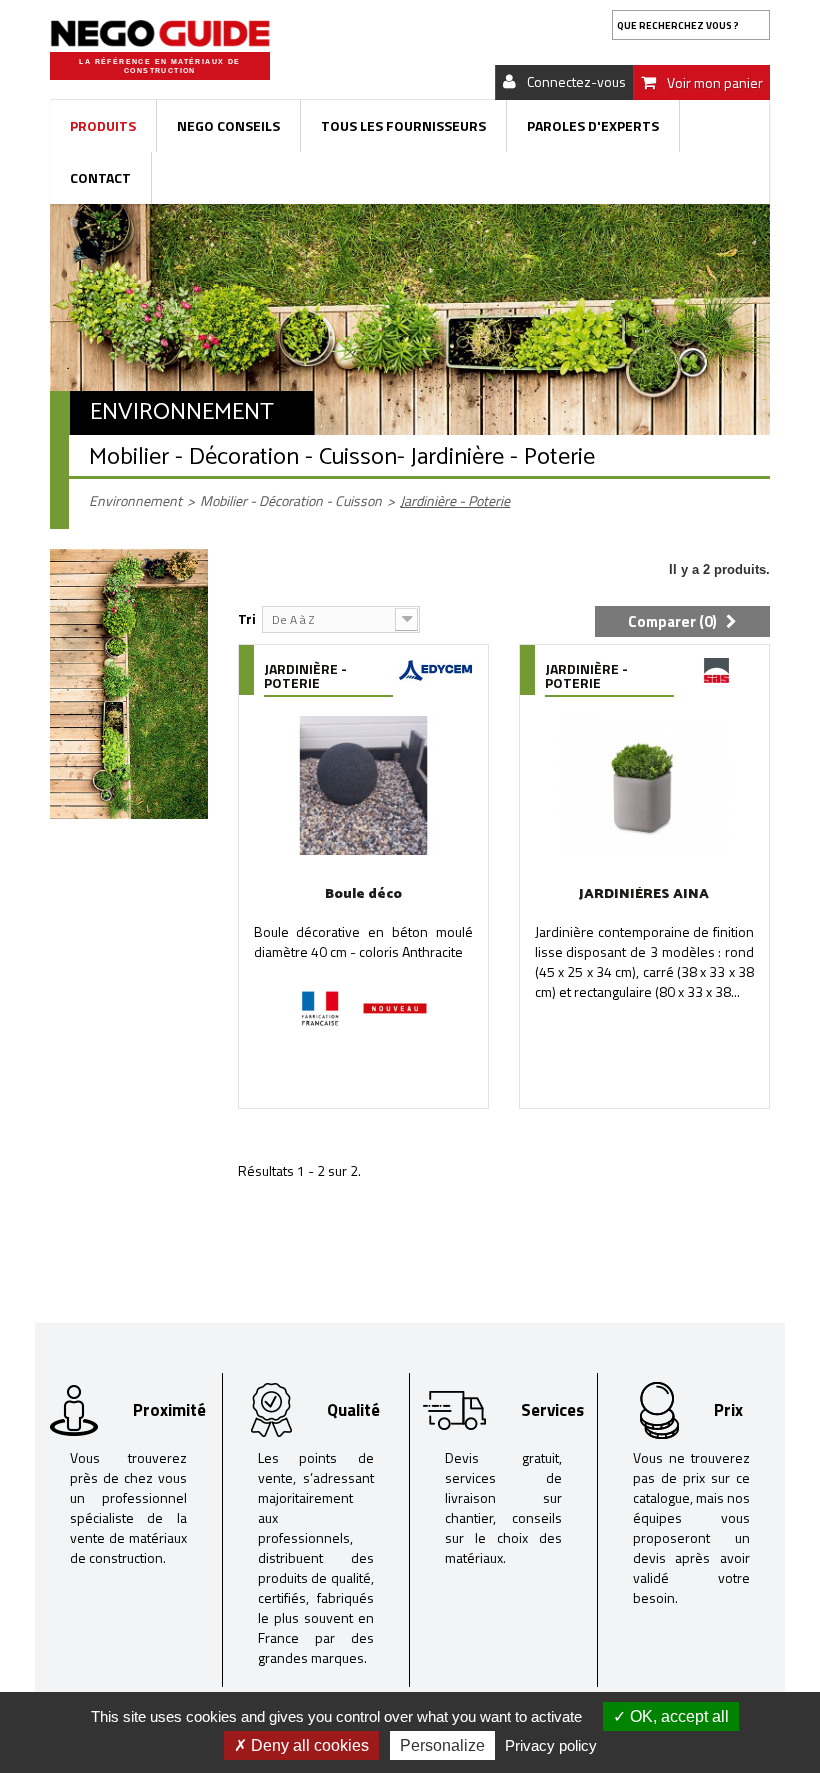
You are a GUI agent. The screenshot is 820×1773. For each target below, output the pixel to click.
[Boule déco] (363, 785)
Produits (103, 125)
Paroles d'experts (593, 125)
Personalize (442, 1745)
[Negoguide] (160, 33)
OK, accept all (677, 1716)
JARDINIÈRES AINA (644, 894)
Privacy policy (551, 1745)
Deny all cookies (308, 1745)
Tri (247, 618)
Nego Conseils (228, 125)
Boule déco (363, 894)
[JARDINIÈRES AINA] (644, 785)
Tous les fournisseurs (403, 125)
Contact (100, 177)
